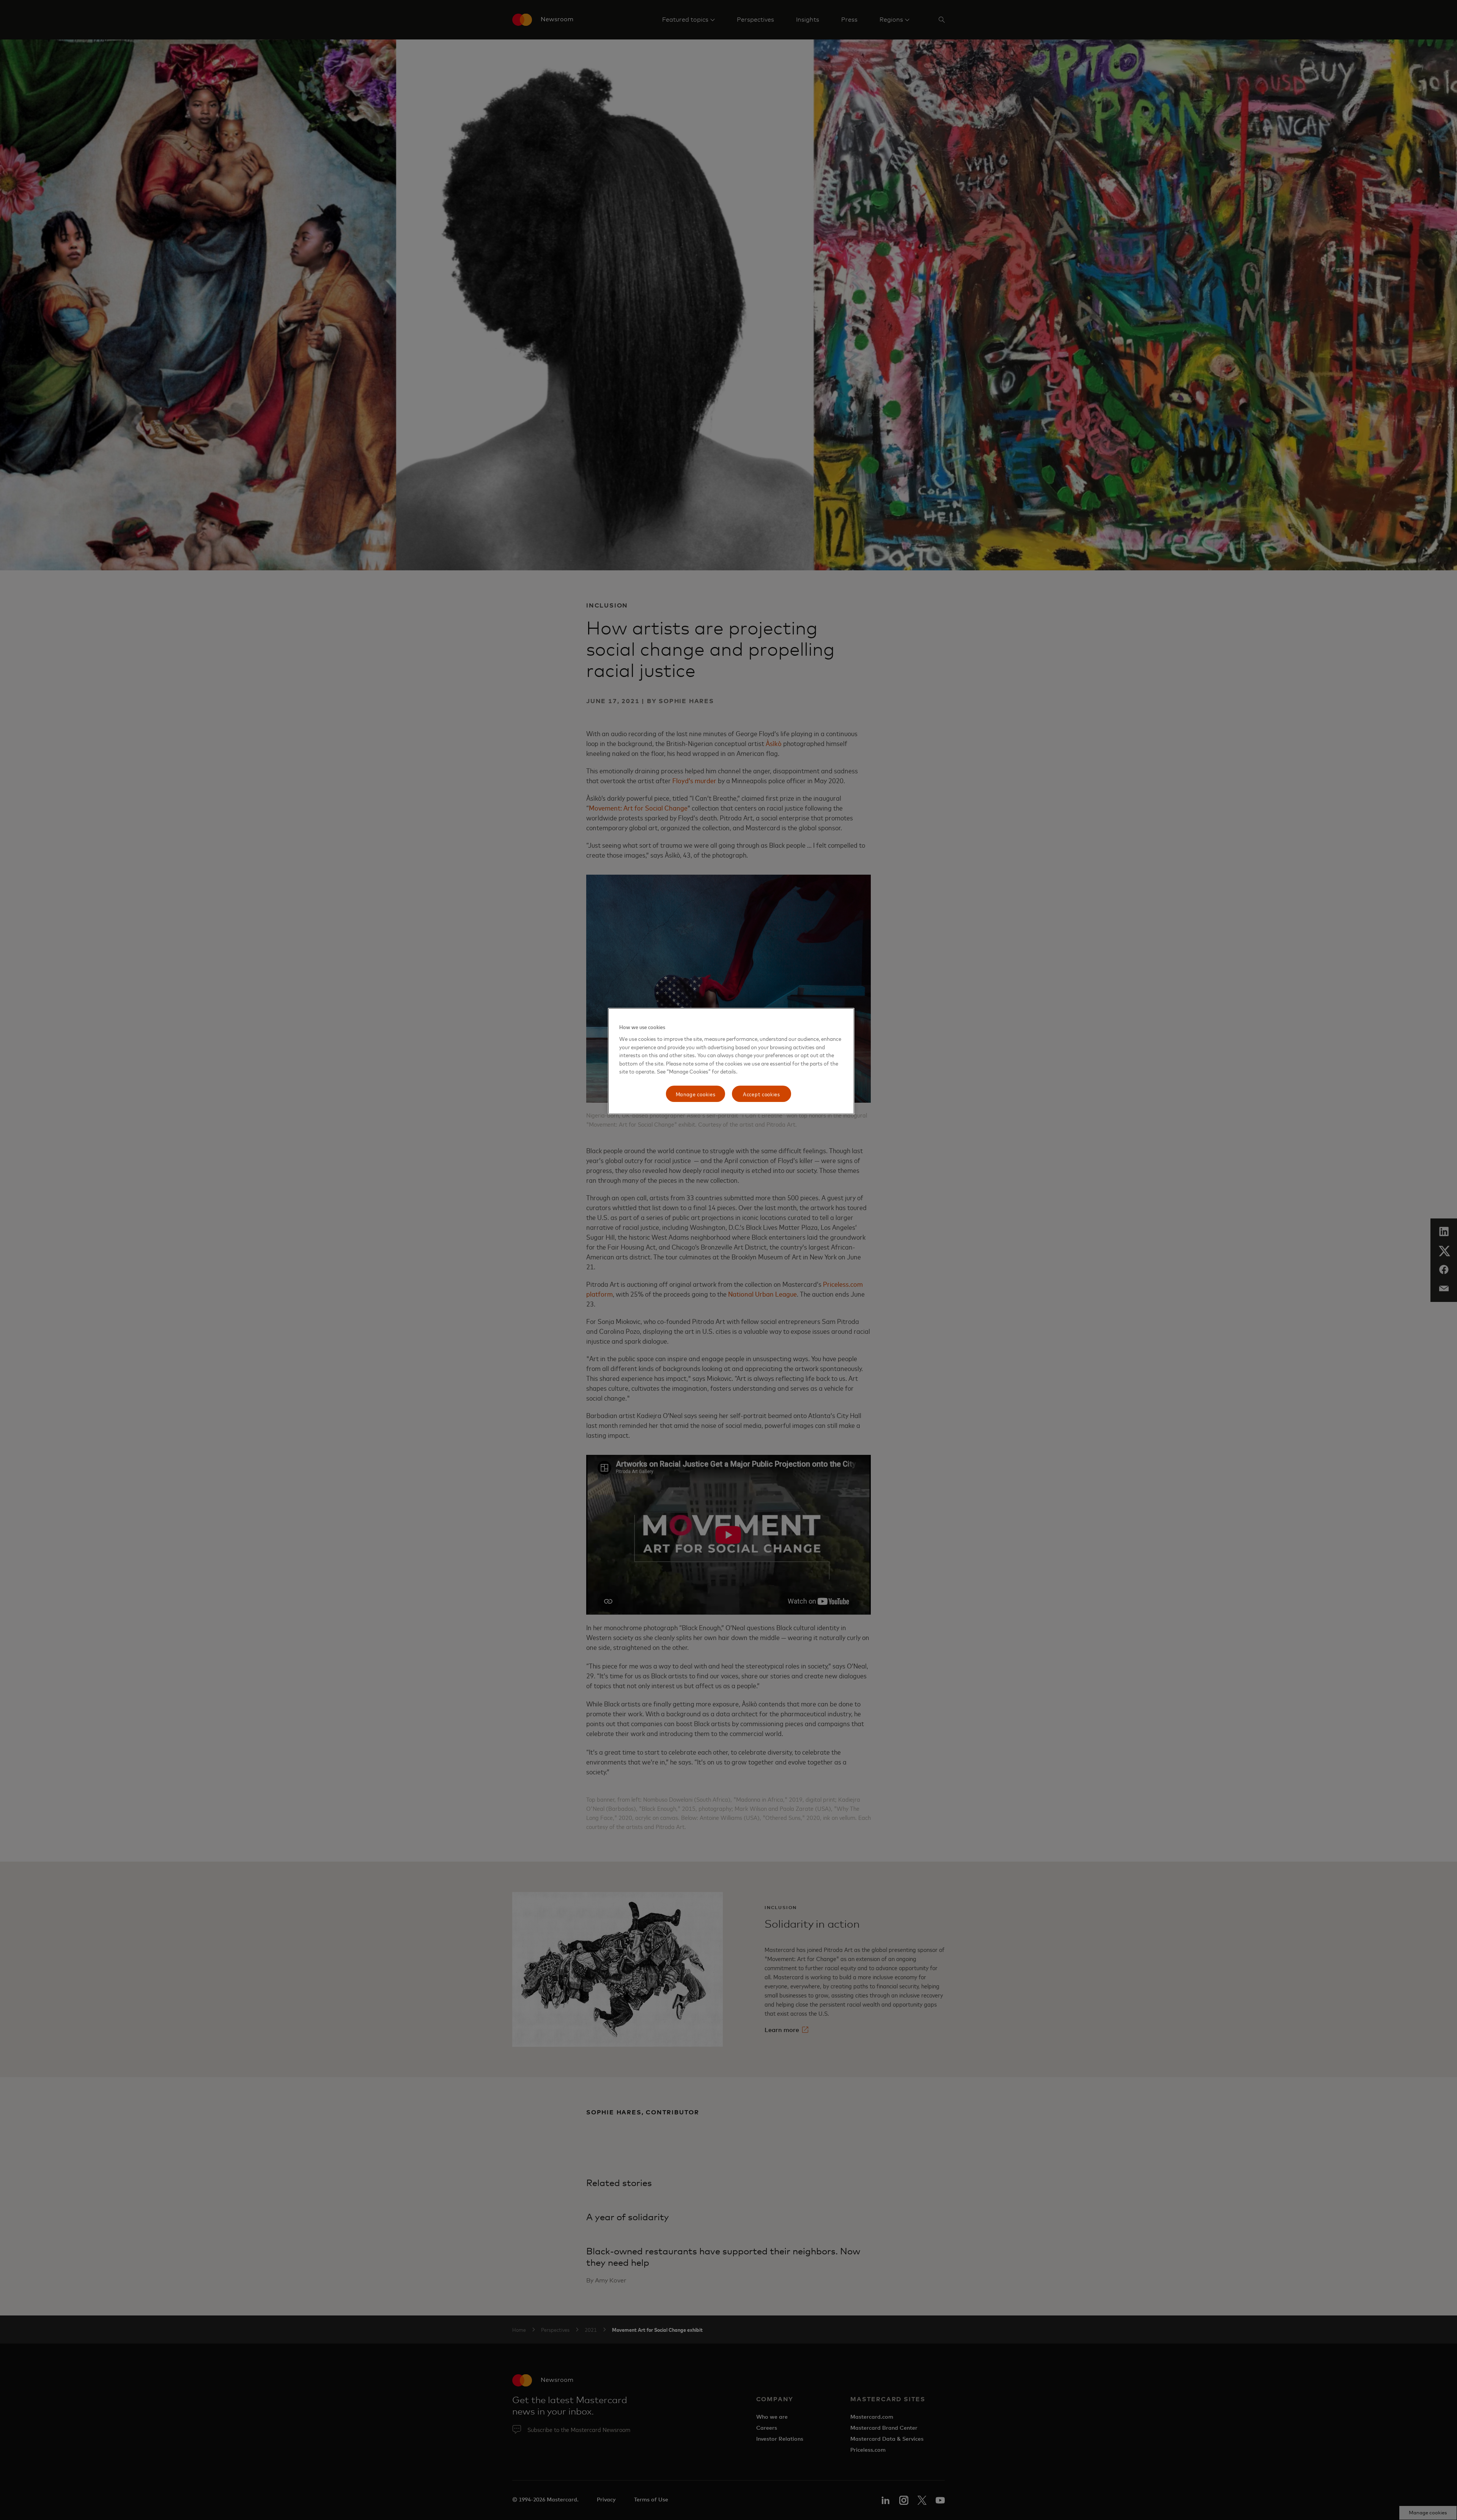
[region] (731, 1061)
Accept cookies (762, 1094)
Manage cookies (696, 1094)
